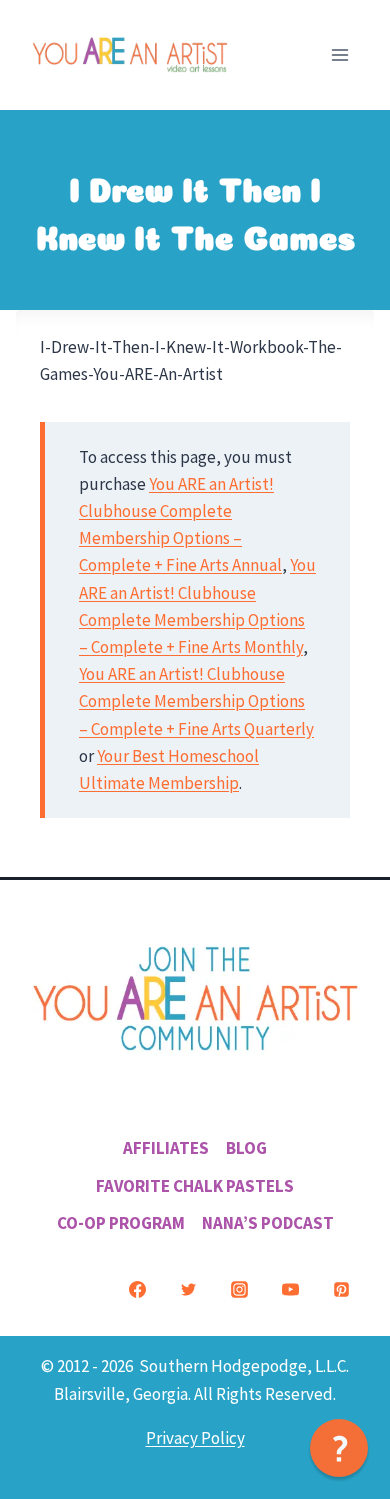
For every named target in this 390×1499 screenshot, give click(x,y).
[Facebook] (137, 1289)
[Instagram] (239, 1289)
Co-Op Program (121, 1223)
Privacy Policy (195, 1438)
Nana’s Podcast (268, 1223)
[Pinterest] (341, 1289)
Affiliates (166, 1148)
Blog (246, 1148)
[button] (339, 1448)
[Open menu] (339, 54)
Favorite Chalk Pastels (195, 1186)
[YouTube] (290, 1289)
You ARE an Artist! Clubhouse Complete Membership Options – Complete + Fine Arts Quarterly (196, 701)
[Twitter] (188, 1289)
